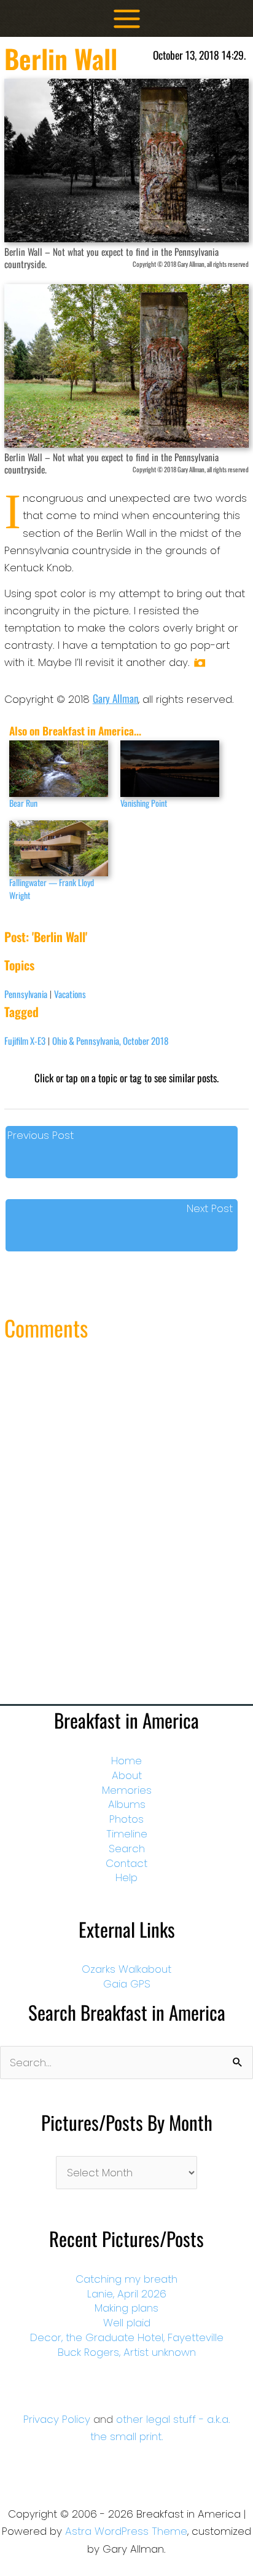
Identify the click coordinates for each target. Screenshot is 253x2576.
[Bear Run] (59, 769)
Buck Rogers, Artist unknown (127, 2352)
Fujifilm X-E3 (25, 1040)
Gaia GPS (127, 1984)
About (127, 1775)
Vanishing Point (144, 803)
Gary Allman (115, 698)
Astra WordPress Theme (126, 2531)
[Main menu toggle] (127, 19)
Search (127, 1849)
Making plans (126, 2308)
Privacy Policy (57, 2419)
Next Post (210, 1208)
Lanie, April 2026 (127, 2294)
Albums (127, 1804)
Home (126, 1761)
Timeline (127, 1834)
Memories (127, 1790)
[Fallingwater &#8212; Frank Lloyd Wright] (59, 849)
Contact (126, 1863)
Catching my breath (126, 2279)
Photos (126, 1819)
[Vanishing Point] (170, 769)
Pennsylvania (26, 994)
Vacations (70, 994)
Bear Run (23, 803)
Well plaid (127, 2323)
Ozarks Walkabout (126, 1969)
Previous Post (41, 1135)
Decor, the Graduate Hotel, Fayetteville (127, 2337)
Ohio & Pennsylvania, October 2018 (110, 1040)
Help (126, 1877)
